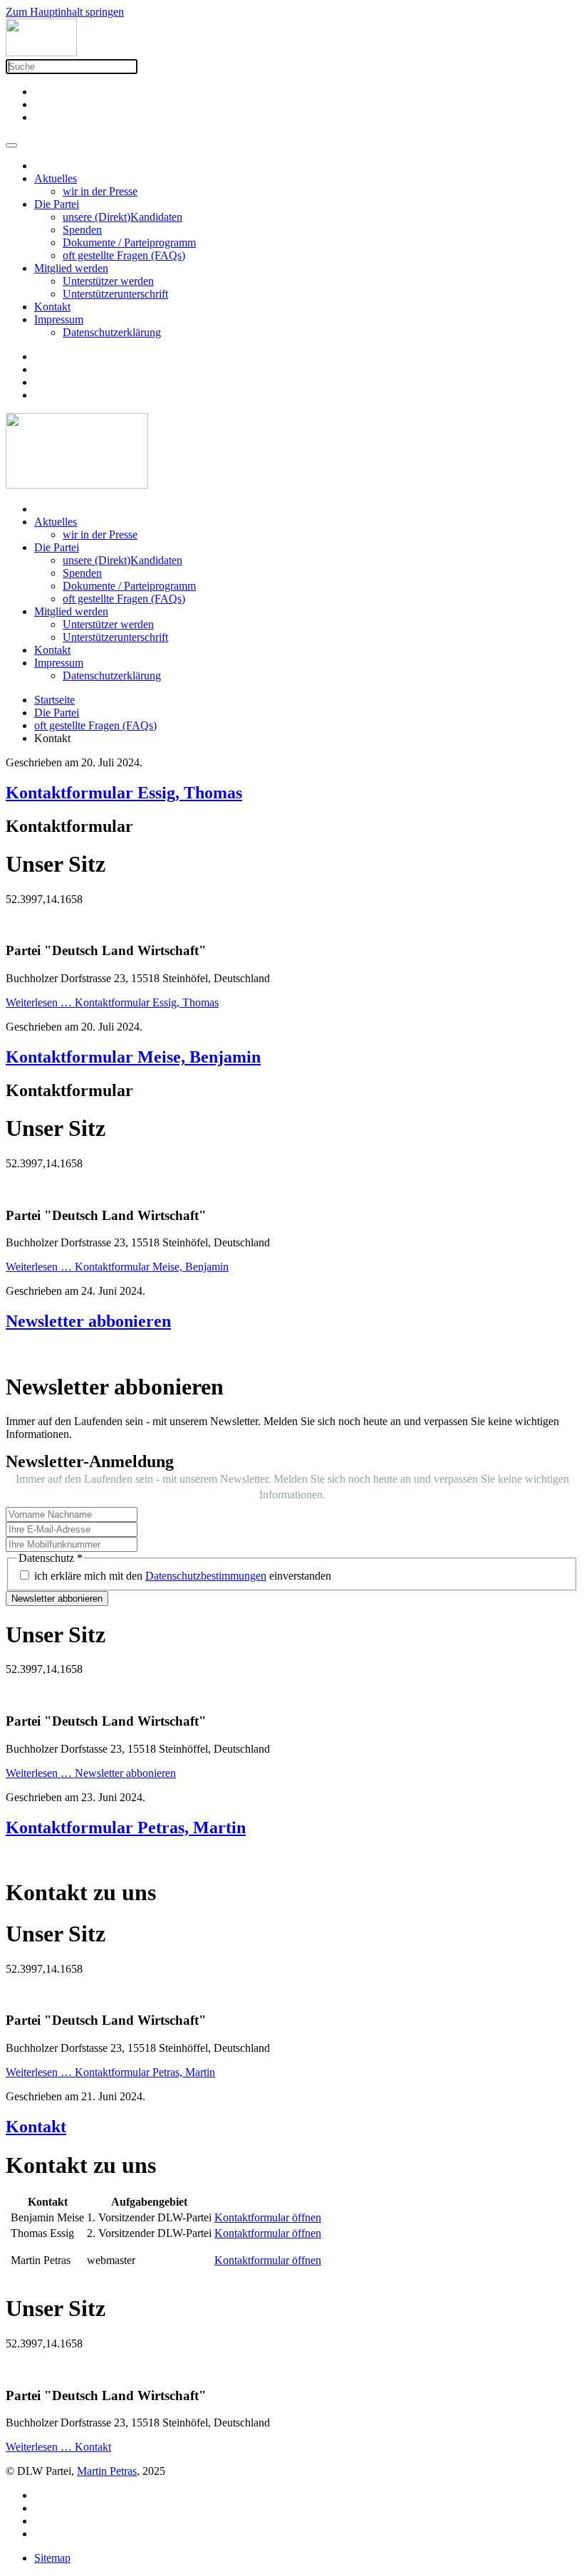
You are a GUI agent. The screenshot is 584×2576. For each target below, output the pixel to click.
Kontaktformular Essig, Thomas (124, 793)
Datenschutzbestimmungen (206, 1576)
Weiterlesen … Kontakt (58, 2447)
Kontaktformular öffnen (268, 2217)
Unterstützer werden (108, 281)
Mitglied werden (71, 268)
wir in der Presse (100, 191)
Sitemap (52, 2558)
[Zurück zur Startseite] (41, 52)
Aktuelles (56, 178)
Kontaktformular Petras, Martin (126, 1827)
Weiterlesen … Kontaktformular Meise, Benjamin (117, 1267)
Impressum (59, 319)
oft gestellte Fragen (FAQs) (124, 255)
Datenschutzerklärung (112, 332)
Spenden (82, 230)
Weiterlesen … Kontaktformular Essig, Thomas (112, 1002)
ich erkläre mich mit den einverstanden (183, 1576)
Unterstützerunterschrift (115, 294)
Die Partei (57, 204)
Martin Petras (107, 2471)
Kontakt (52, 307)
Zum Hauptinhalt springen (65, 12)
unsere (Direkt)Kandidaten (122, 217)
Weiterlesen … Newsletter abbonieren (91, 1773)
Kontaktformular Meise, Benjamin (133, 1057)
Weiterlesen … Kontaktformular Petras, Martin (110, 2072)
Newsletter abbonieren (88, 1321)
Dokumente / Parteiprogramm (129, 243)
